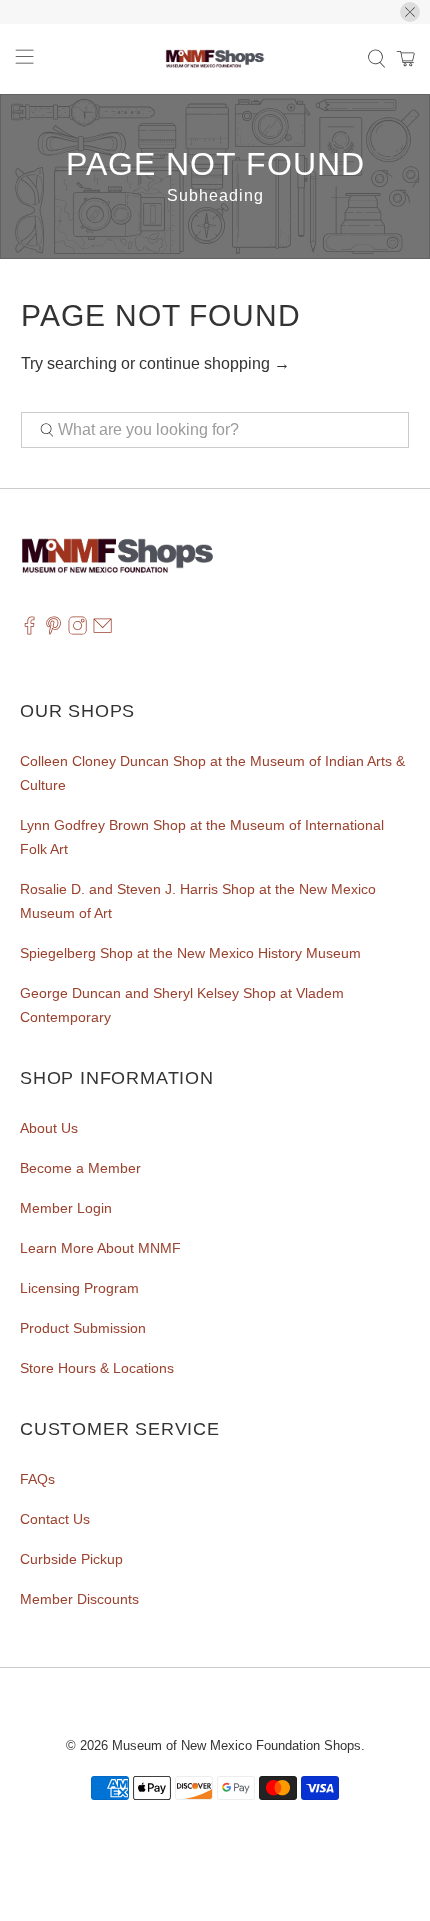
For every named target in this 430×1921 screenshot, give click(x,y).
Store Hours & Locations (97, 1368)
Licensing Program (79, 1288)
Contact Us (55, 1519)
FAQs (37, 1479)
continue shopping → (214, 363)
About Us (49, 1128)
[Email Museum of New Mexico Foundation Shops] (102, 630)
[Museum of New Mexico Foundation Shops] (215, 59)
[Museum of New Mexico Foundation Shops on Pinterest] (53, 630)
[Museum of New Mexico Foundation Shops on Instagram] (77, 630)
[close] (410, 12)
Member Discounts (79, 1599)
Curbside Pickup (71, 1559)
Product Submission (83, 1328)
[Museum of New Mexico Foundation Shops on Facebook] (29, 630)
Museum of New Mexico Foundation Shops (236, 1745)
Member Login (66, 1208)
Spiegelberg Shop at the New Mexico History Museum (190, 953)
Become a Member (80, 1168)
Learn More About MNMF (100, 1248)
